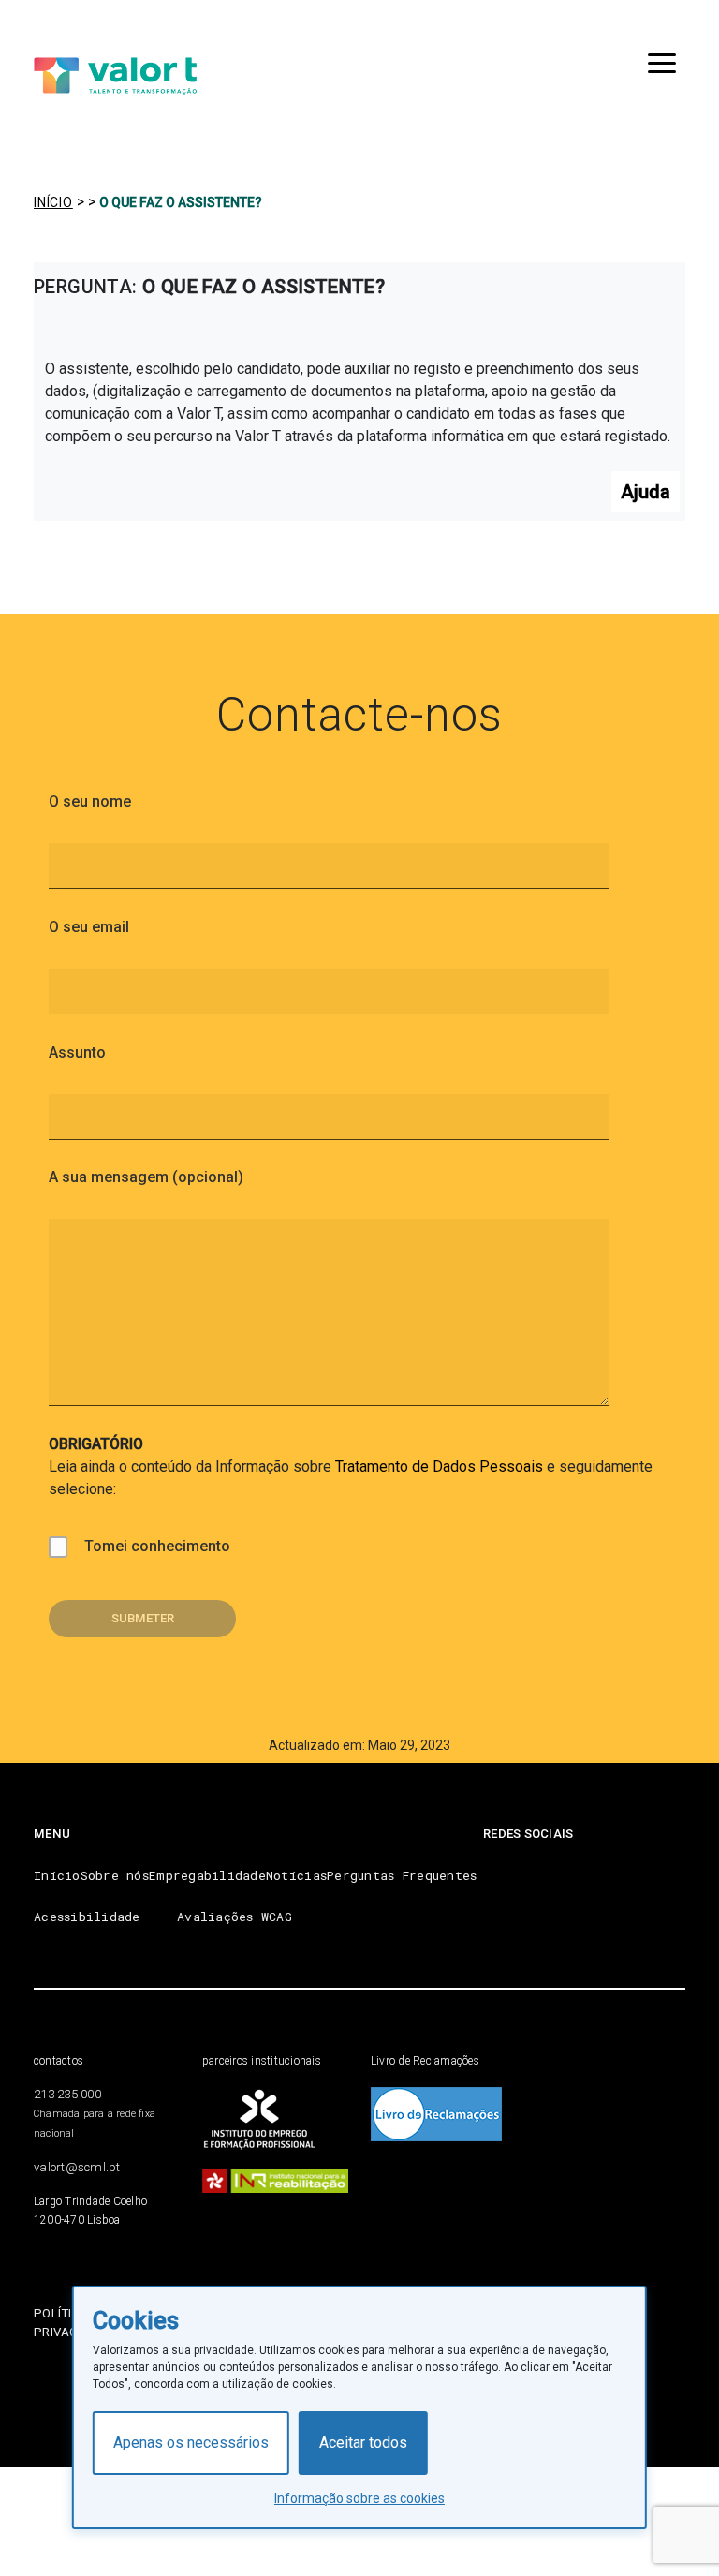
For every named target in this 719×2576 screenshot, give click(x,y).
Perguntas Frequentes (402, 1875)
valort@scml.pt (77, 2167)
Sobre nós (115, 1875)
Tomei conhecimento (157, 1546)
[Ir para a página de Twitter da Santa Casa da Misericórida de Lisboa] (607, 1871)
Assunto (77, 1052)
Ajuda (646, 492)
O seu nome (90, 801)
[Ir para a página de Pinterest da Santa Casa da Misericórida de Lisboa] (506, 1871)
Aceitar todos (363, 2443)
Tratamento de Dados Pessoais (439, 1466)
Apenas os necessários (191, 2443)
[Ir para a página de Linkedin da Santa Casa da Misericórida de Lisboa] (656, 1871)
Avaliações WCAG (235, 1917)
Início (57, 1875)
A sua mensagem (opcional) (146, 1177)
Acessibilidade (87, 1917)
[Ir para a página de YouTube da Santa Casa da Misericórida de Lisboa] (556, 1871)
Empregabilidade (207, 1875)
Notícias (296, 1875)
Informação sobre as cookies (359, 2498)
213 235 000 (67, 2094)
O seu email (89, 927)
